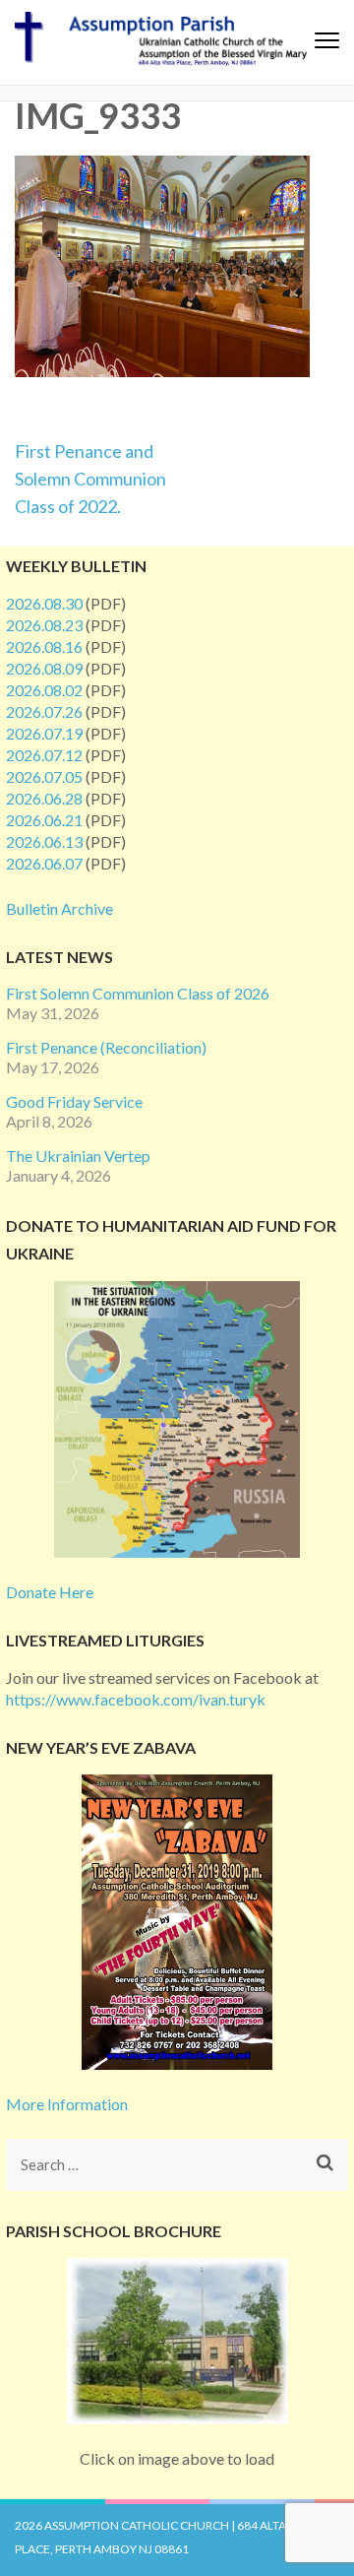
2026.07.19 (44, 733)
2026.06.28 (44, 798)
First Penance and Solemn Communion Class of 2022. (90, 479)
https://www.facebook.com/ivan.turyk (136, 1699)
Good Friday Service (74, 1101)
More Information (67, 2104)
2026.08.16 (44, 646)
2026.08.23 (44, 625)
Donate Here (50, 1592)
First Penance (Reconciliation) (106, 1047)
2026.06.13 (44, 841)
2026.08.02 (44, 690)
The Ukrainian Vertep (78, 1156)
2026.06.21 (44, 820)
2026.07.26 (44, 711)
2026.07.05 (44, 776)
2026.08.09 (44, 668)
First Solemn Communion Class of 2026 (138, 993)
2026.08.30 (44, 603)
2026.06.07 (44, 863)
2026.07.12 (44, 755)
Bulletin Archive (59, 908)
